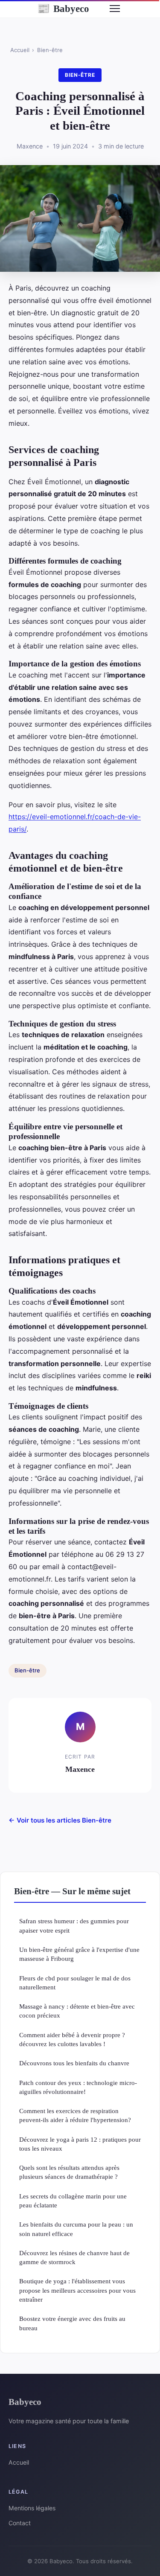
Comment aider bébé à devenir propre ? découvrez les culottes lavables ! (72, 2039)
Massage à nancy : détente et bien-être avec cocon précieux (77, 2011)
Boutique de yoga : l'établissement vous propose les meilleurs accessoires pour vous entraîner (77, 2290)
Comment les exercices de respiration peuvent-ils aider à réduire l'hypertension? (75, 2115)
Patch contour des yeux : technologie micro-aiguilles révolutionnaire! (78, 2087)
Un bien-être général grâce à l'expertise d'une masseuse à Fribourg (79, 1954)
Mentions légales (32, 2508)
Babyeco (63, 9)
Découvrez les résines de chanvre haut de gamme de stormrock (74, 2257)
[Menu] (115, 9)
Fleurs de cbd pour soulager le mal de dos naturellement (75, 1983)
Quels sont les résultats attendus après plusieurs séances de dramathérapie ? (69, 2172)
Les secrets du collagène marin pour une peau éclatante (73, 2201)
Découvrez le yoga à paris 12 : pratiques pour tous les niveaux (80, 2144)
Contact (20, 2523)
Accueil (20, 50)
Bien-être (50, 50)
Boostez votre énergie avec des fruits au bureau (72, 2323)
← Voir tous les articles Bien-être (60, 1820)
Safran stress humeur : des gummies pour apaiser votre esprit (74, 1925)
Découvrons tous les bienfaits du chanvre (74, 2063)
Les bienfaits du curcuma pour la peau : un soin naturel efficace (76, 2229)
